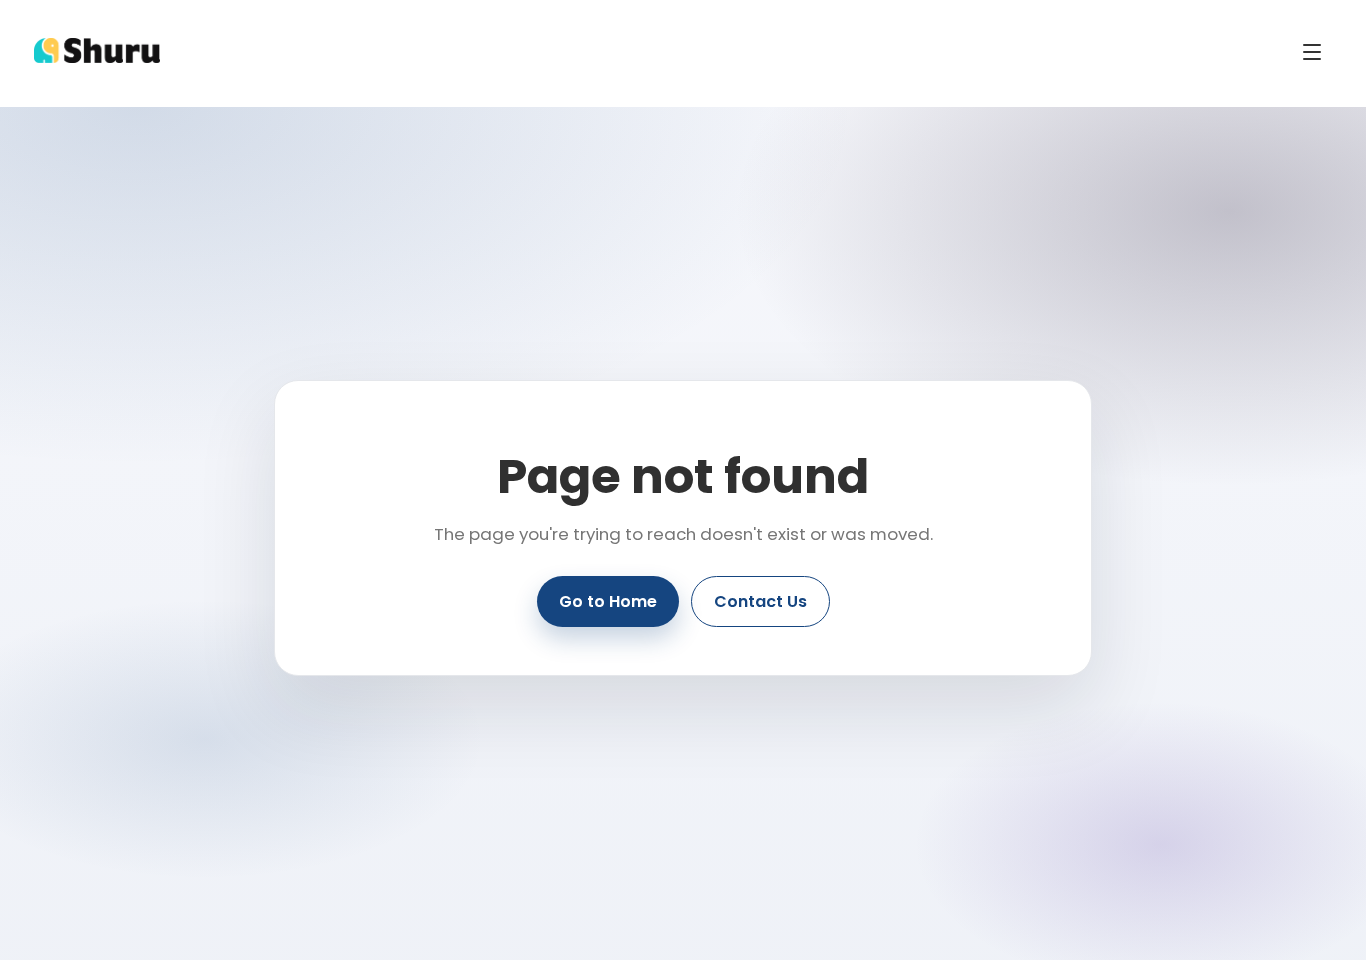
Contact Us (760, 601)
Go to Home (608, 601)
